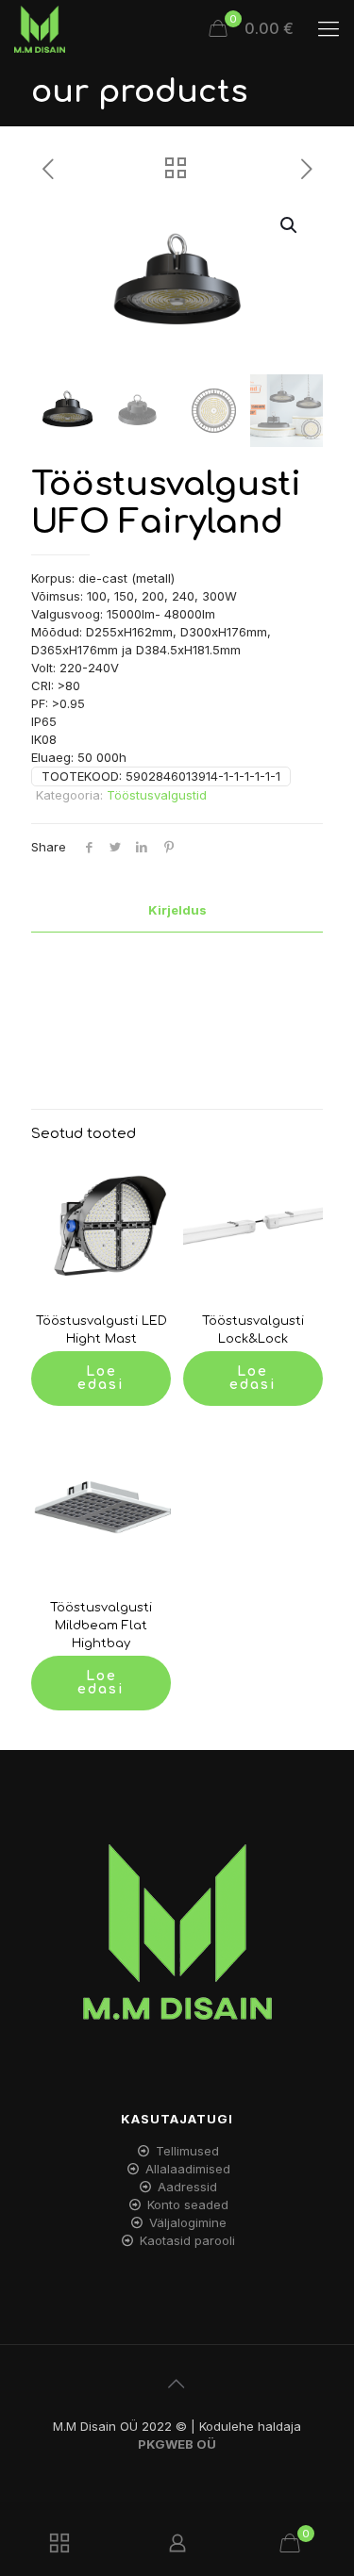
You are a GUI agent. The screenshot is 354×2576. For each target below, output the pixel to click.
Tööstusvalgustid (157, 795)
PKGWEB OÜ (177, 2444)
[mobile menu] (329, 28)
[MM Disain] (40, 28)
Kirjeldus (177, 910)
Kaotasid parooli (187, 2240)
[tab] (177, 910)
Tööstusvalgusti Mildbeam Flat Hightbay (101, 1626)
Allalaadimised (188, 2169)
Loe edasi (101, 1378)
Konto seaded (188, 2204)
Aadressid (187, 2187)
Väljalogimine (188, 2222)
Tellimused (187, 2151)
